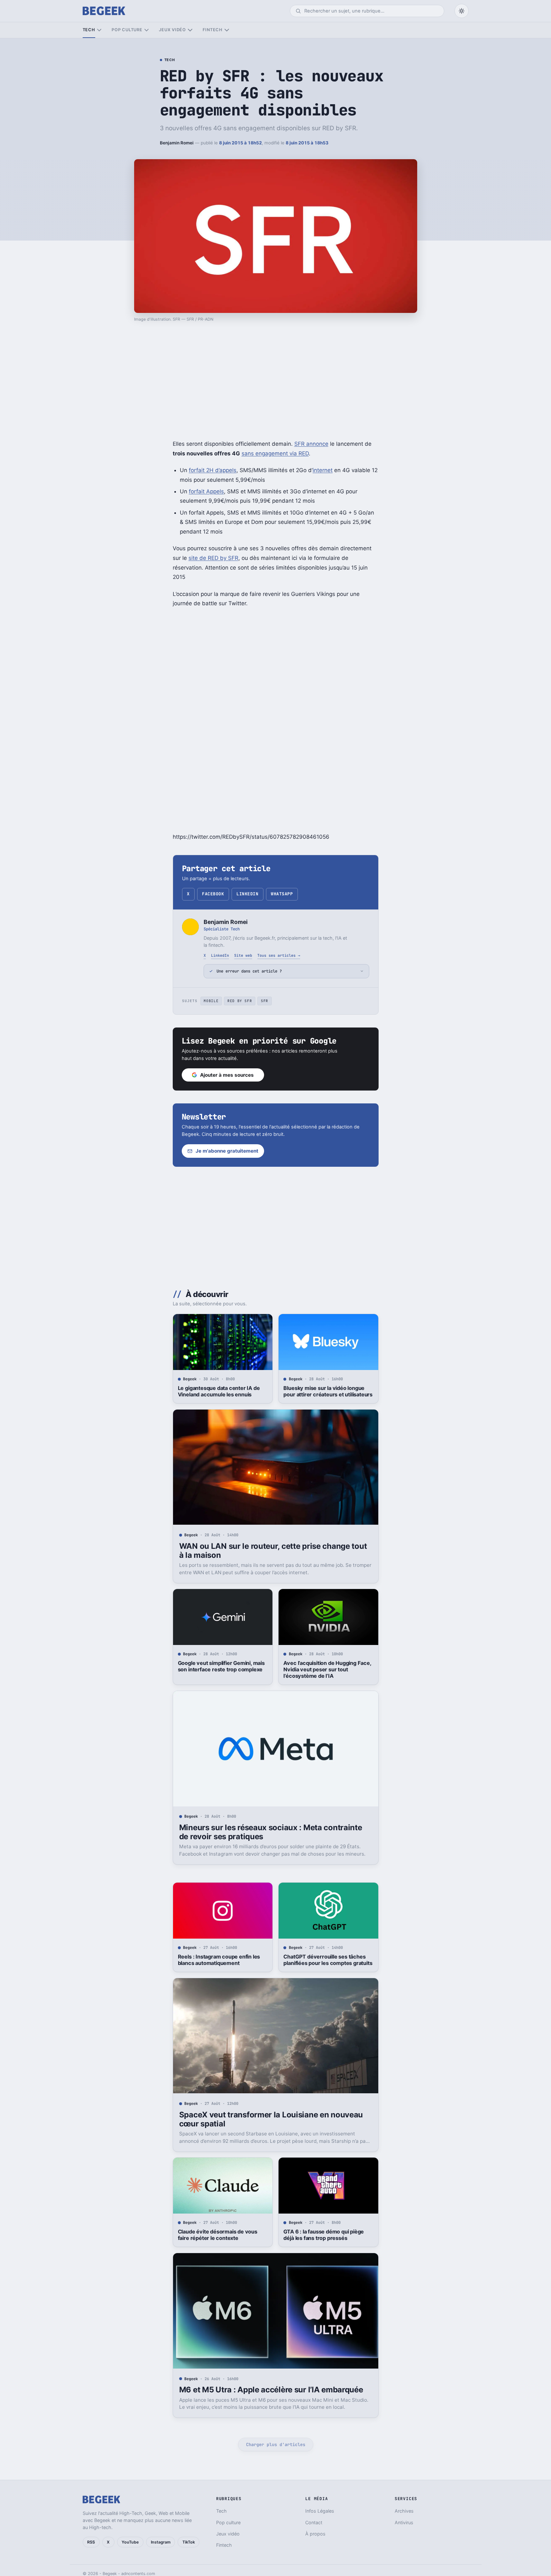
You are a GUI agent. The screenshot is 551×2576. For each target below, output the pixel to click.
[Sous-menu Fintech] (227, 30)
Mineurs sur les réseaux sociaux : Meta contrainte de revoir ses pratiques (271, 1832)
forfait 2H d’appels (213, 470)
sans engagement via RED (275, 453)
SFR (265, 1001)
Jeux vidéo (172, 30)
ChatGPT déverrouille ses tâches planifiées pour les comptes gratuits (328, 1960)
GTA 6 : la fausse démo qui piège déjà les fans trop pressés (324, 2235)
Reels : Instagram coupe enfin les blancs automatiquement (219, 1960)
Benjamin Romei (177, 143)
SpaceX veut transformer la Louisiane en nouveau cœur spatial (271, 2119)
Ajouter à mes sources (227, 1075)
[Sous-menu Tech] (99, 30)
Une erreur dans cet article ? (249, 971)
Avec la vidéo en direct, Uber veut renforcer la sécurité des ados (220, 2513)
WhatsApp (282, 894)
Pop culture (127, 30)
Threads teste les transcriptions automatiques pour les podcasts (323, 2513)
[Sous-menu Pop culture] (147, 30)
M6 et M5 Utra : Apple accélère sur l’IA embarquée (271, 2390)
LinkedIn (247, 894)
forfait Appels (206, 491)
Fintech (213, 30)
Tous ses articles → (279, 955)
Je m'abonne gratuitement (227, 1151)
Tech (89, 30)
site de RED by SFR (213, 558)
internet (323, 470)
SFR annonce (311, 444)
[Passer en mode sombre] (462, 11)
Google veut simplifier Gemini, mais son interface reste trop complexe (221, 1666)
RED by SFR (240, 1001)
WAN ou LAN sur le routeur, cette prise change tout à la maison (273, 1551)
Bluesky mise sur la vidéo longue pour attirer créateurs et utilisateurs (328, 1391)
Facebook (213, 894)
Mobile (211, 1001)
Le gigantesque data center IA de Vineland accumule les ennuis (219, 1391)
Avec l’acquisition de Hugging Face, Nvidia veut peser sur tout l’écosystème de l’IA (327, 1669)
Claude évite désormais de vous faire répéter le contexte (218, 2235)
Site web (243, 955)
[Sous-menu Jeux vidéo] (190, 30)
